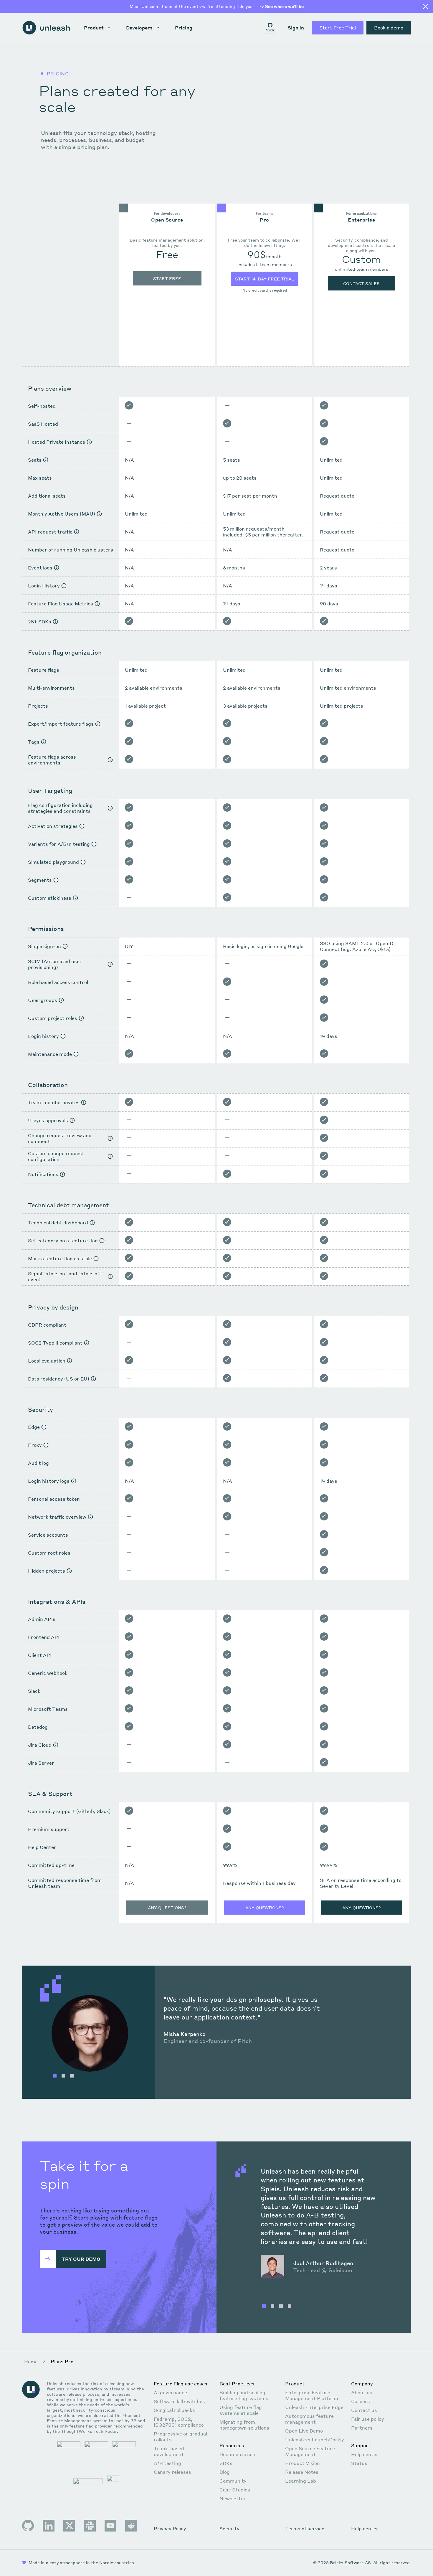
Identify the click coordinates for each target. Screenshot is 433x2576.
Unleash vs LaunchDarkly (315, 2439)
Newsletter (233, 2498)
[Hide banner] (425, 7)
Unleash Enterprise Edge (314, 2407)
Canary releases (172, 2472)
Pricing (184, 28)
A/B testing (167, 2463)
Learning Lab (301, 2481)
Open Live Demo (304, 2431)
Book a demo (389, 28)
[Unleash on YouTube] (110, 2526)
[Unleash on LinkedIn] (49, 2526)
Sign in (296, 28)
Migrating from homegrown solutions (244, 2425)
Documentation (237, 2454)
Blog (225, 2472)
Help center (365, 2454)
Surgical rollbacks (174, 2410)
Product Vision (303, 2463)
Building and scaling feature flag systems (244, 2395)
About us (362, 2392)
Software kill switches (179, 2401)
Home (31, 2361)
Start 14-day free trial (265, 279)
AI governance (170, 2392)
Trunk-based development (169, 2451)
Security (229, 2529)
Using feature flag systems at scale (241, 2410)
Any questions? (167, 1908)
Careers (361, 2401)
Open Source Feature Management (310, 2451)
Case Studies (235, 2490)
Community (233, 2481)
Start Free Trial (338, 28)
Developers (139, 28)
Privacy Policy (170, 2529)
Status (359, 2463)
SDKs (226, 2463)
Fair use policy (368, 2419)
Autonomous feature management (309, 2419)
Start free (167, 278)
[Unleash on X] (69, 2526)
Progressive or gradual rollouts (180, 2437)
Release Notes (302, 2472)
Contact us (364, 2410)
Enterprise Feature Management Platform (312, 2395)
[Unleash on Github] (28, 2526)
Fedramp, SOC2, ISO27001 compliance (179, 2422)
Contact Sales (361, 283)
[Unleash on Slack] (90, 2526)
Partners (362, 2428)
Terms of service (305, 2529)
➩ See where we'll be (282, 6)
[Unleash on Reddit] (131, 2526)
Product (94, 28)
